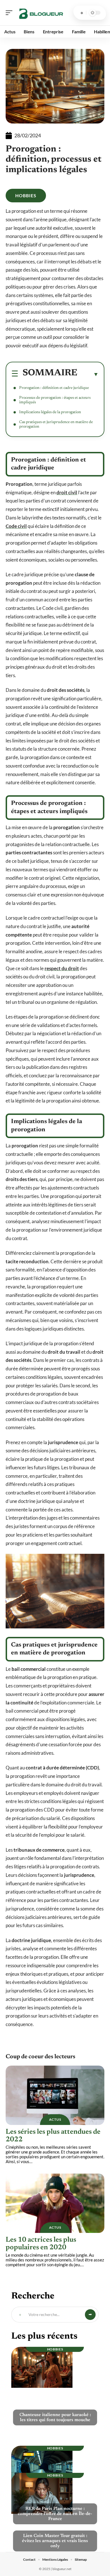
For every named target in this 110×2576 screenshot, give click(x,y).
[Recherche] (82, 13)
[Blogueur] (41, 13)
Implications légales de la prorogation (50, 412)
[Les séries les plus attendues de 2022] (55, 2095)
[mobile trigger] (10, 13)
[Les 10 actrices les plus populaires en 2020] (55, 2203)
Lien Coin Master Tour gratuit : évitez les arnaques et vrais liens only (55, 2541)
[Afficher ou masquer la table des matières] (88, 374)
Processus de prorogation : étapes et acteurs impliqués (55, 400)
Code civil (16, 526)
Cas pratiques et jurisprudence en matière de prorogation (56, 424)
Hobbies (26, 195)
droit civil (67, 492)
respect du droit (62, 968)
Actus (55, 2119)
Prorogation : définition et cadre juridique (54, 388)
